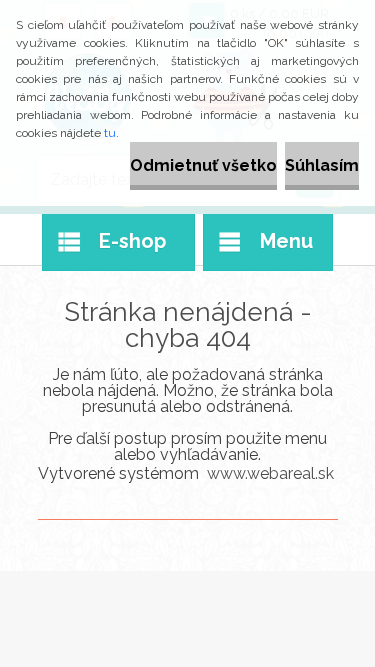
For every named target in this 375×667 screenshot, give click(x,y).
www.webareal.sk (270, 473)
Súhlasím (322, 165)
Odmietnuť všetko (203, 165)
